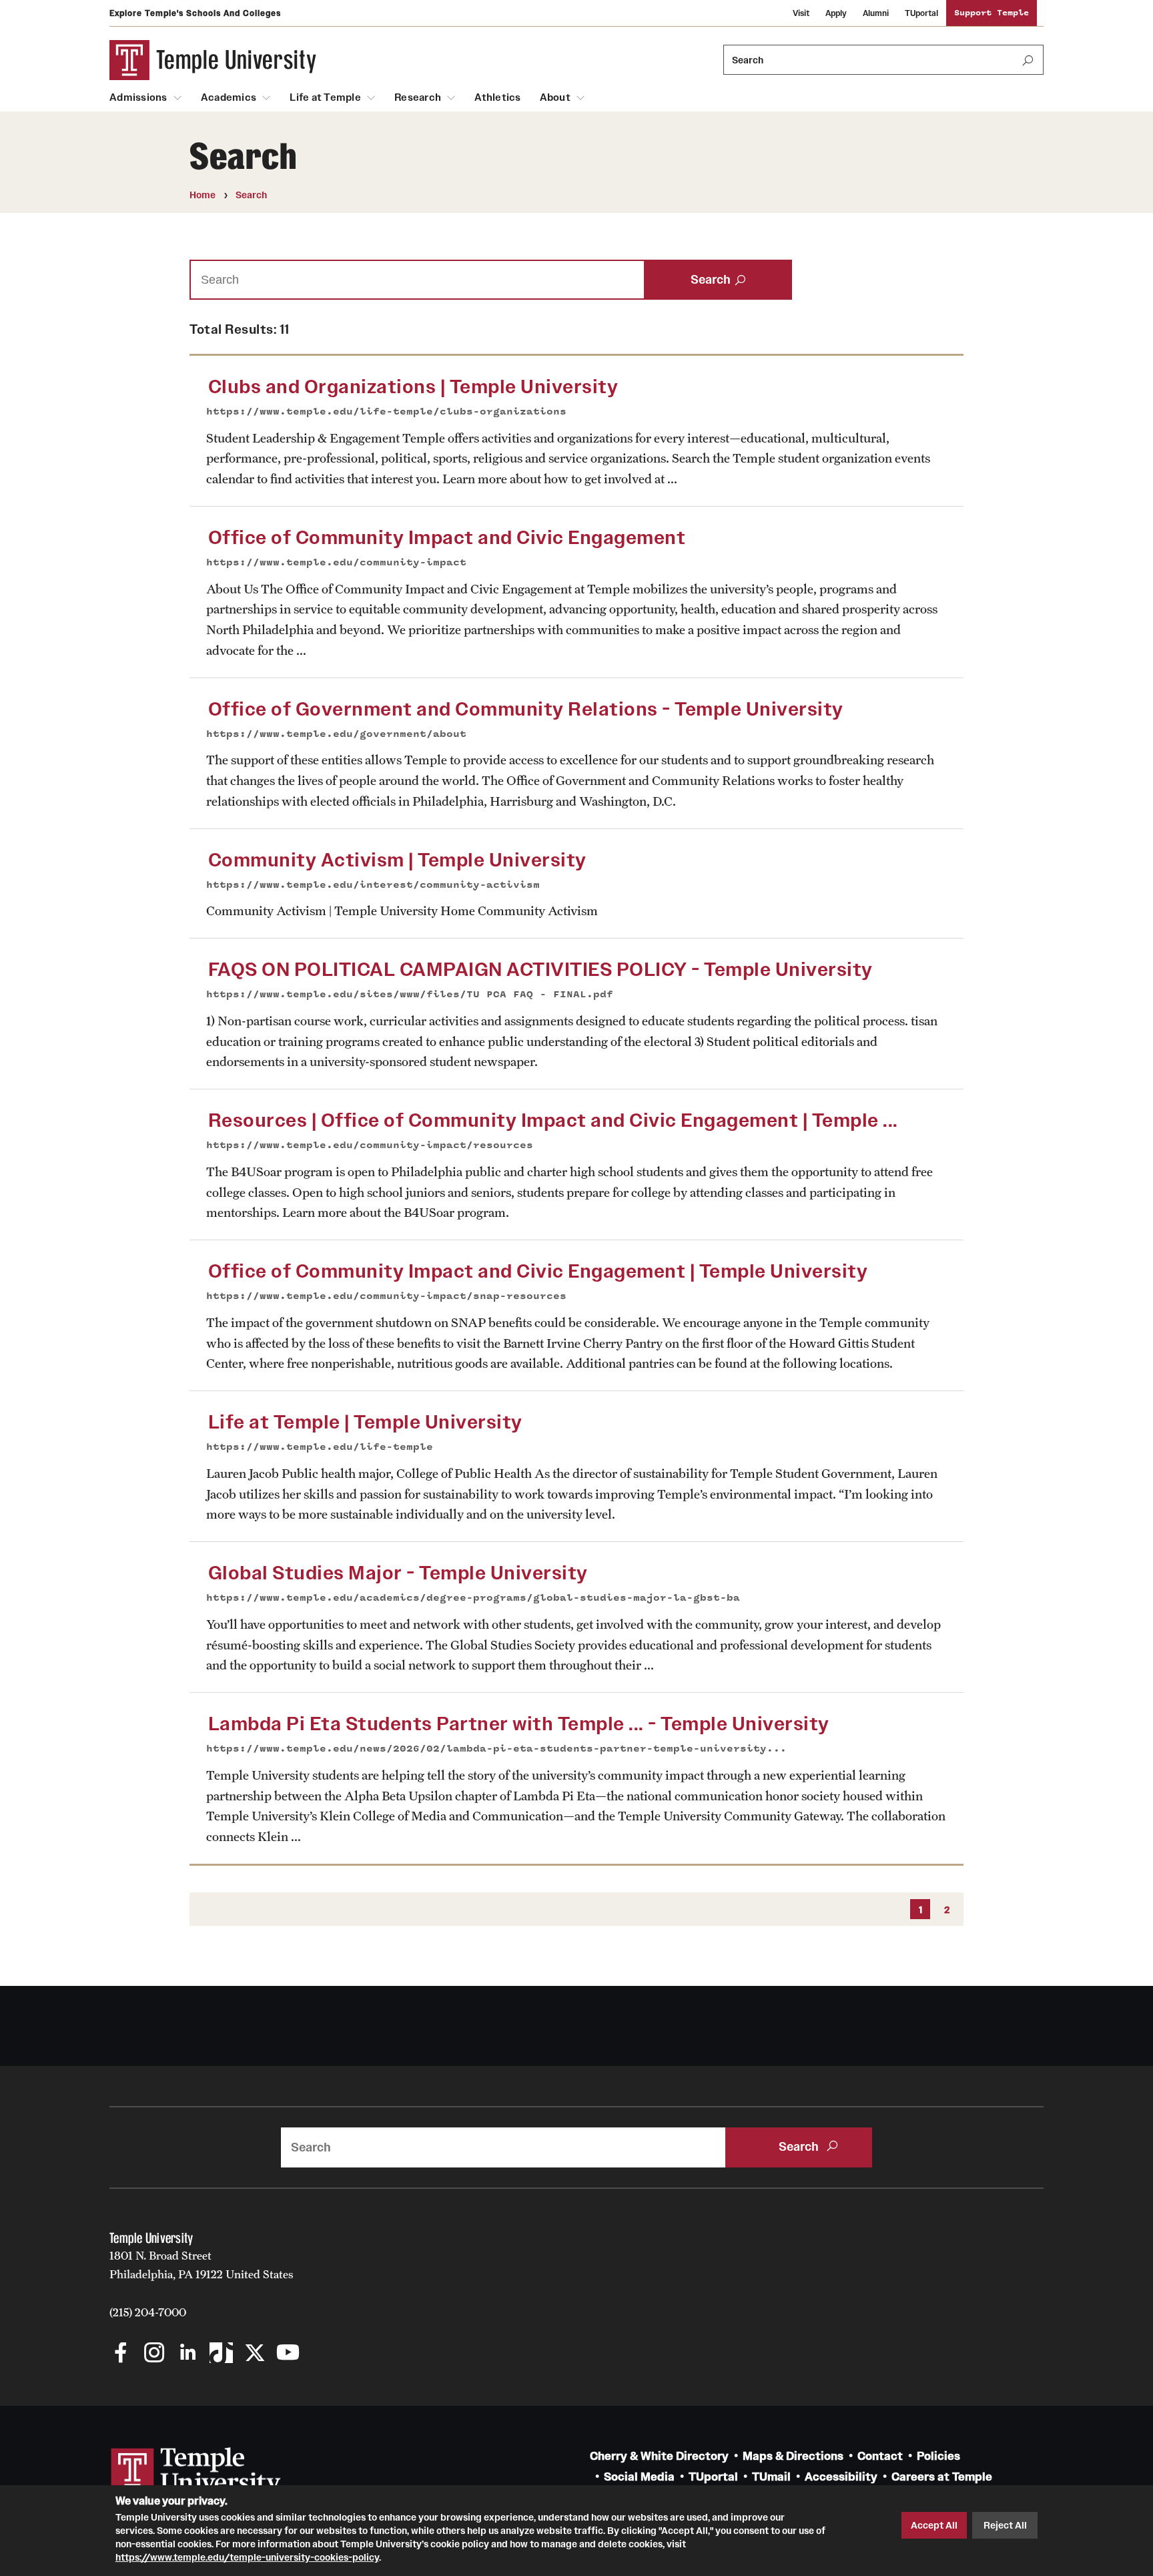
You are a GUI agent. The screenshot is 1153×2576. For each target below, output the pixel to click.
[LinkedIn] (188, 2354)
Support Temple (992, 13)
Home (203, 195)
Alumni (876, 13)
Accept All (934, 2525)
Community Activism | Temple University (397, 860)
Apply (836, 13)
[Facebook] (121, 2354)
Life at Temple (325, 97)
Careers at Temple (942, 2477)
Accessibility (841, 2477)
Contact (880, 2456)
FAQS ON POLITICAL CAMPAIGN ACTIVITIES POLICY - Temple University (540, 970)
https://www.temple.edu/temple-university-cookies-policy (247, 2557)
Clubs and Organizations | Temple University (413, 387)
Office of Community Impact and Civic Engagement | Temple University (538, 1271)
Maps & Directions (793, 2456)
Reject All (1005, 2525)
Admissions (138, 97)
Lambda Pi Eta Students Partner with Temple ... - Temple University (519, 1724)
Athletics (497, 97)
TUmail (771, 2477)
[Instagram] (154, 2354)
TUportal (921, 13)
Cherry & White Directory (659, 2456)
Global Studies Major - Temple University (398, 1573)
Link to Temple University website (196, 2473)
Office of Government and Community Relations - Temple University (526, 709)
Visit (801, 13)
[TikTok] (221, 2354)
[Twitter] (255, 2354)
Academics (229, 97)
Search (251, 195)
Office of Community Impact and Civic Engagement (447, 538)
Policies (938, 2456)
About (555, 97)
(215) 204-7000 (148, 2312)
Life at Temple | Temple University (365, 1422)
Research (418, 97)
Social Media (639, 2477)
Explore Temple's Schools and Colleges (195, 13)
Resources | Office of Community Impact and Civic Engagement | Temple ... (553, 1120)
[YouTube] (288, 2354)
